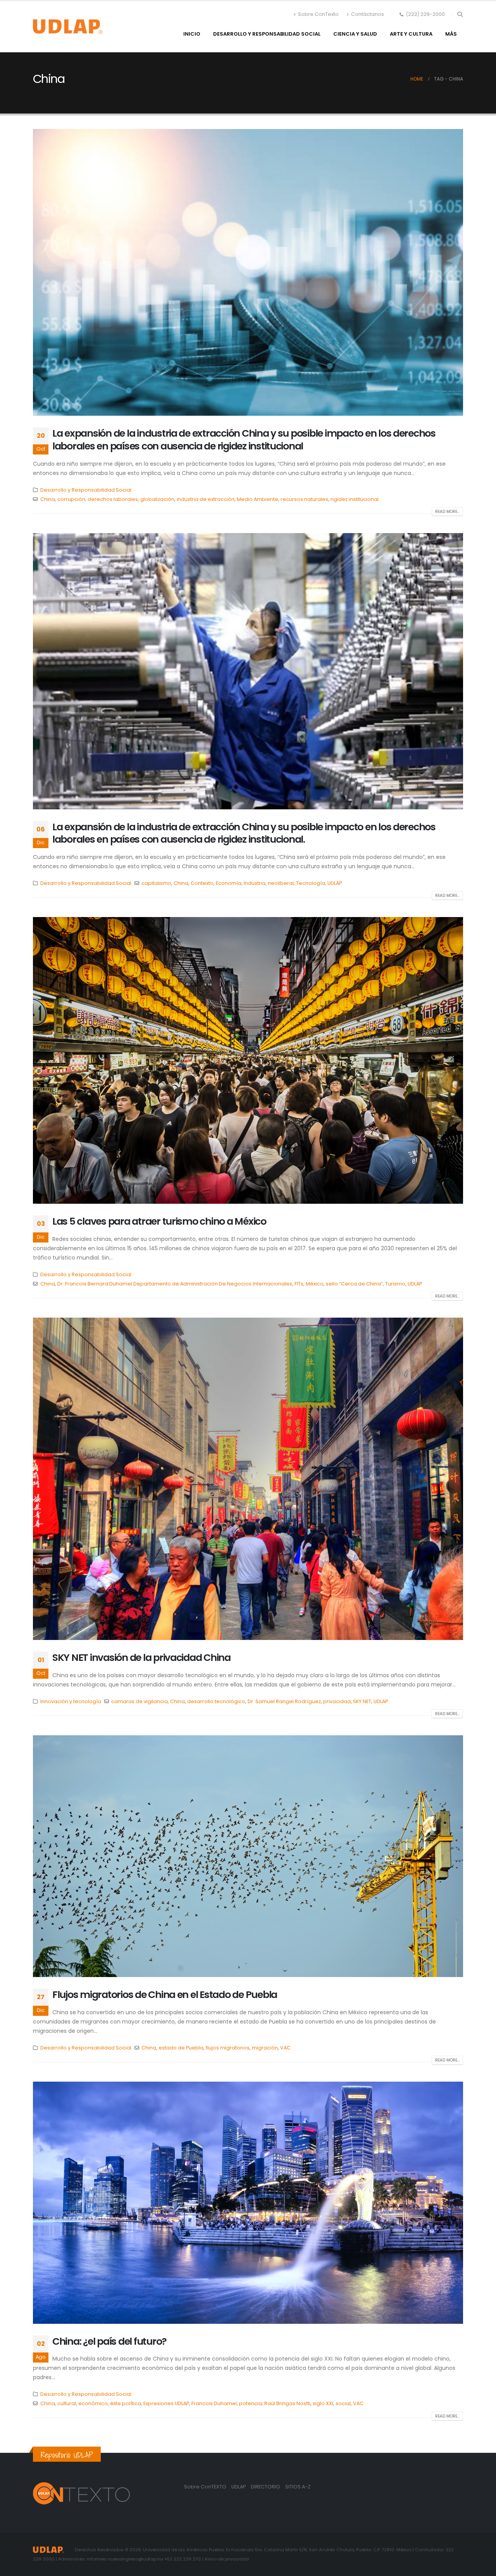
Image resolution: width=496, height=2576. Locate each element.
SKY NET (362, 1701)
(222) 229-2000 (425, 14)
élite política (126, 2403)
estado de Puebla (181, 2048)
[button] (460, 14)
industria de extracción (206, 499)
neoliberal (281, 883)
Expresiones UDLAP (166, 2403)
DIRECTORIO (266, 2487)
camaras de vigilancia (139, 1701)
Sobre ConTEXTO (205, 2487)
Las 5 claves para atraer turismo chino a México (159, 1221)
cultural (67, 2403)
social (343, 2403)
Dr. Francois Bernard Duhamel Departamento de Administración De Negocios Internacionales (175, 1284)
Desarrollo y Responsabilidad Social (267, 34)
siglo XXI (323, 2403)
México (315, 1284)
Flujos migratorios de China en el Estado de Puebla (165, 1995)
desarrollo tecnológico (216, 1701)
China (48, 499)
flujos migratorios (228, 2048)
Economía (229, 883)
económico (93, 2403)
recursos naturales (304, 499)
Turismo (395, 1284)
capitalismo (156, 883)
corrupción (71, 499)
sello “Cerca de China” (354, 1284)
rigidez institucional (355, 499)
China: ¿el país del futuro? (109, 2341)
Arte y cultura (411, 34)
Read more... (447, 512)
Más (451, 34)
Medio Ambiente (257, 499)
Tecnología (311, 883)
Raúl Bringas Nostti (287, 2403)
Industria (255, 883)
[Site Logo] (68, 27)
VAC (285, 2048)
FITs (299, 1284)
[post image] (248, 272)
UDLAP (335, 883)
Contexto (202, 883)
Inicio (192, 34)
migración (265, 2048)
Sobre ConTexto (318, 14)
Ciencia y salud (355, 34)
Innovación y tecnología (71, 1701)
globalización (157, 499)
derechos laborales (113, 499)
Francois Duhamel (214, 2403)
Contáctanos (368, 14)
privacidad (337, 1701)
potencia (251, 2403)
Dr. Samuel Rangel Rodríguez (284, 1701)
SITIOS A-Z (298, 2487)
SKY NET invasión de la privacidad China (141, 1658)
